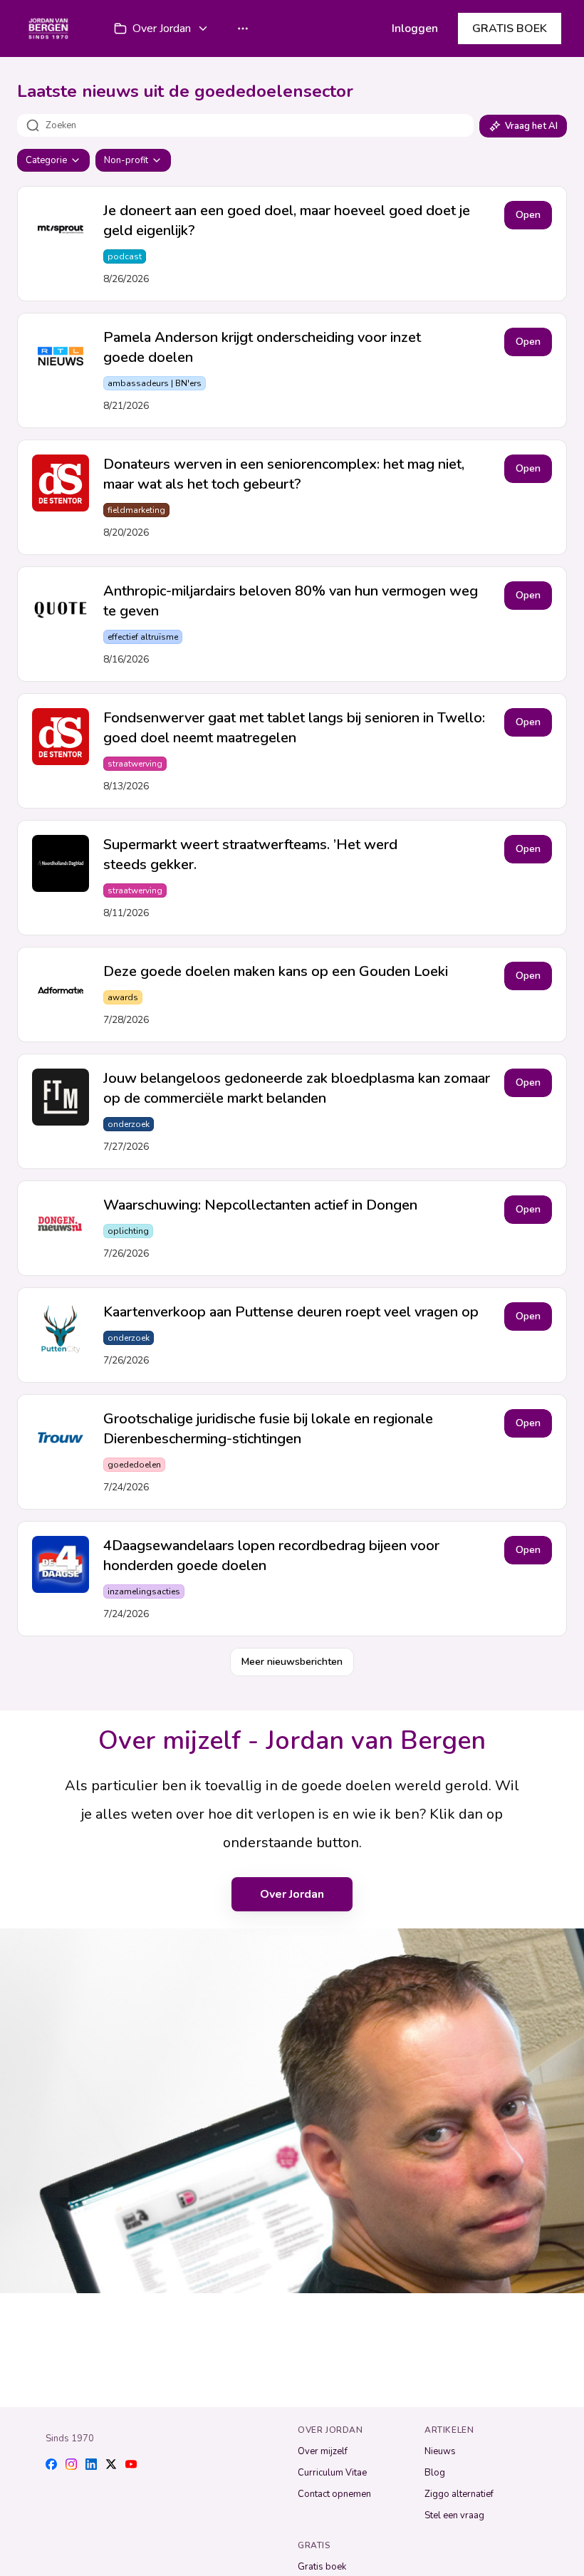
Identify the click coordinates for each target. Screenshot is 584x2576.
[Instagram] (71, 2464)
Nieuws (440, 2451)
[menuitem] (162, 28)
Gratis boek (322, 2567)
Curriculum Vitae (332, 2473)
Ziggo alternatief (459, 2494)
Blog (435, 2473)
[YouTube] (131, 2464)
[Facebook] (51, 2464)
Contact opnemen (334, 2494)
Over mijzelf (323, 2451)
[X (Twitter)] (111, 2464)
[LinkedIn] (91, 2464)
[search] (260, 125)
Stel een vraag (454, 2515)
